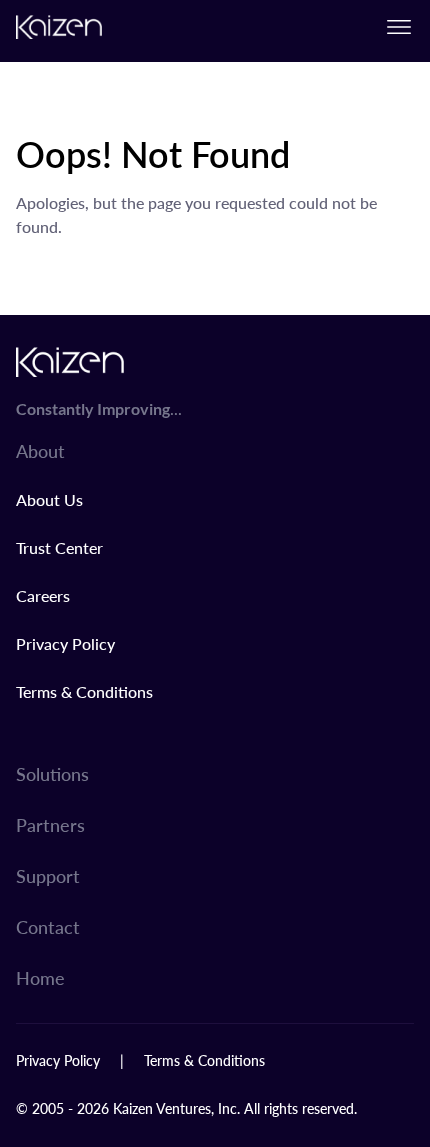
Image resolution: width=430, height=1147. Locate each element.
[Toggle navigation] (399, 27)
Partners (50, 824)
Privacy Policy (65, 643)
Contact (48, 926)
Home (40, 977)
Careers (43, 595)
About (40, 450)
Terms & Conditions (84, 691)
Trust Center (59, 547)
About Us (49, 499)
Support (48, 875)
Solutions (52, 773)
